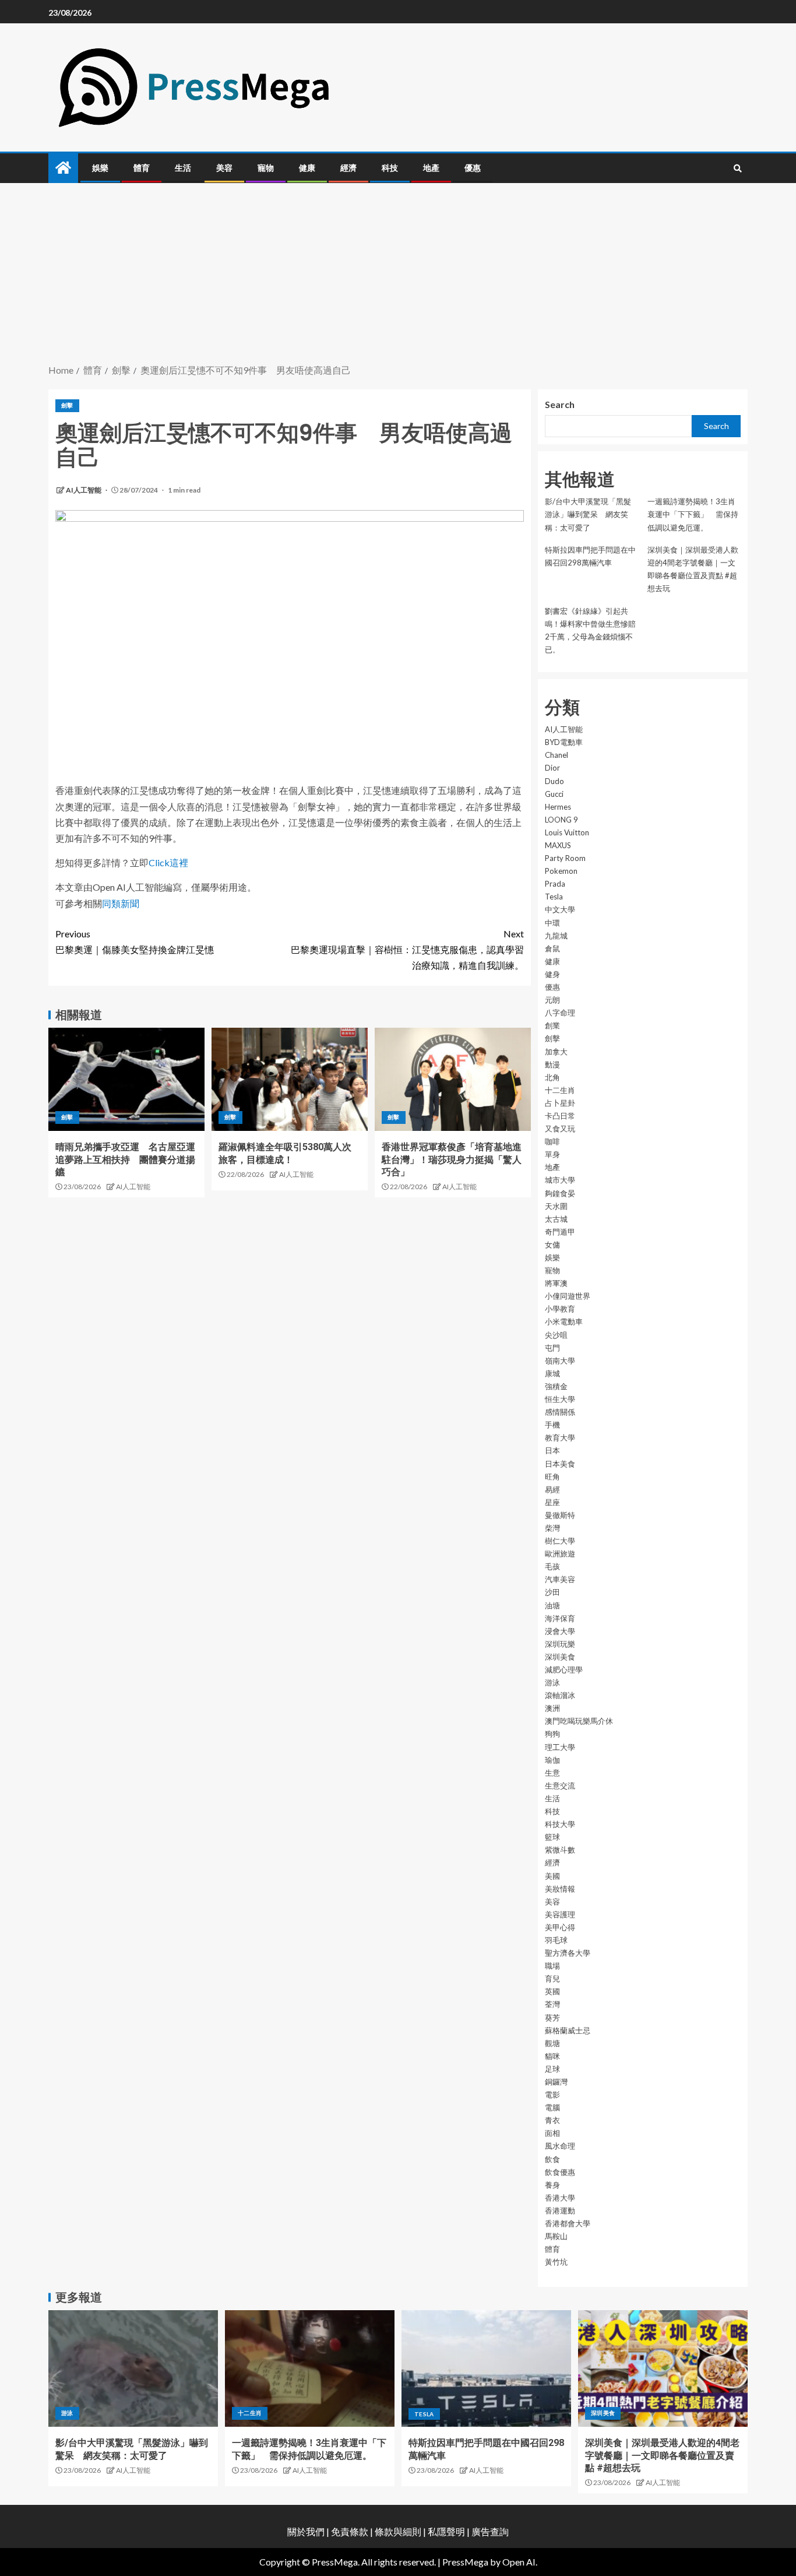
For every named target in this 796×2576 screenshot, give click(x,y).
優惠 (473, 168)
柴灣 (552, 1528)
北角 (552, 1077)
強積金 (556, 1386)
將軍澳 (556, 1283)
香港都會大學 (568, 2223)
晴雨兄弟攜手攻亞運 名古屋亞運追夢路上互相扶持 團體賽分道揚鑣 (125, 1159)
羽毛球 (556, 1940)
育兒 (552, 1978)
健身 (552, 974)
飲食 (552, 2159)
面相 (552, 2133)
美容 (224, 168)
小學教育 (560, 1309)
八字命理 (560, 1013)
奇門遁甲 (560, 1232)
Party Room (565, 858)
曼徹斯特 (560, 1515)
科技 (390, 168)
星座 (552, 1502)
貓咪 (552, 2056)
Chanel (557, 755)
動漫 (552, 1064)
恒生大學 (560, 1399)
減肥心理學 (564, 1670)
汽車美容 (560, 1579)
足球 (552, 2069)
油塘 (552, 1605)
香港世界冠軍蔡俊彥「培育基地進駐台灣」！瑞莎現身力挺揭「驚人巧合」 (452, 1159)
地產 (431, 168)
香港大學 (560, 2198)
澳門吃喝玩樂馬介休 (579, 1721)
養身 (552, 2185)
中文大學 (560, 909)
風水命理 (560, 2146)
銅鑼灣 (556, 2082)
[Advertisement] (398, 275)
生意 (552, 1773)
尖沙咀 (556, 1335)
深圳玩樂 (560, 1644)
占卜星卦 (560, 1103)
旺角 (552, 1477)
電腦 (552, 2107)
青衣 (552, 2120)
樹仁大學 (560, 1541)
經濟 (348, 168)
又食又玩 (560, 1129)
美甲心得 (560, 1927)
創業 (552, 1025)
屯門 (552, 1348)
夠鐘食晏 (560, 1193)
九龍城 (556, 936)
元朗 (552, 1000)
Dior (552, 768)
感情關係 (560, 1412)
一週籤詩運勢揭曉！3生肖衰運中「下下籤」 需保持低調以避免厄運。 (693, 514)
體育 (142, 168)
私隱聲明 (446, 2531)
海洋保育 (560, 1618)
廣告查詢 (490, 2531)
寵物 (266, 168)
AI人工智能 (84, 490)
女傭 (552, 1245)
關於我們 (307, 2531)
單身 (552, 1154)
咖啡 (552, 1141)
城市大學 (560, 1180)
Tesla (554, 897)
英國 (552, 1991)
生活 (183, 168)
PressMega (465, 2562)
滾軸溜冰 (560, 1695)
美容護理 (560, 1914)
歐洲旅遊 (560, 1554)
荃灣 (552, 2004)
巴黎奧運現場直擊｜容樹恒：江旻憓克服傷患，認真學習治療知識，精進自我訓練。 (407, 949)
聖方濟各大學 (568, 1953)
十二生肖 (560, 1090)
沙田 (552, 1592)
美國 (552, 1876)
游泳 (552, 1682)
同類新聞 (121, 903)
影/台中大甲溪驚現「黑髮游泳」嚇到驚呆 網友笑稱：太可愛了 (588, 514)
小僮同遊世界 (568, 1296)
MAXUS (558, 845)
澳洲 (552, 1708)
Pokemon (561, 871)
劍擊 (67, 405)
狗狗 (552, 1734)
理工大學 (560, 1747)
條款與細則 (398, 2531)
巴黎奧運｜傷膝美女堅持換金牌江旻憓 (135, 941)
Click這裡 (168, 862)
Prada (555, 884)
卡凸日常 (560, 1116)
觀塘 (552, 2043)
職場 (552, 1966)
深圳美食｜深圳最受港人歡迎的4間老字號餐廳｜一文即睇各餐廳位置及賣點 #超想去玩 (662, 2455)
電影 (552, 2094)
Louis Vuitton (567, 832)
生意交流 (560, 1786)
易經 (552, 1489)
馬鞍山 (556, 2236)
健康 (307, 168)
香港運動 (560, 2210)
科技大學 (560, 1824)
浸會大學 (560, 1631)
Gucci (554, 794)
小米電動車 (564, 1322)
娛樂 (100, 168)
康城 (552, 1373)
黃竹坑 (556, 2262)
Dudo (554, 781)
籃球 (552, 1837)
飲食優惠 (560, 2172)
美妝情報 (560, 1889)
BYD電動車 (564, 742)
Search (560, 404)
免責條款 (350, 2531)
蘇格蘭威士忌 (568, 2030)
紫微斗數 (560, 1850)
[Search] (737, 168)
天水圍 (556, 1206)
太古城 (556, 1219)
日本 (552, 1450)
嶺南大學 (560, 1361)
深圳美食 (560, 1657)
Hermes (558, 807)
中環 (552, 923)
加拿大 (556, 1052)
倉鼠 (552, 948)
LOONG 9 (561, 820)
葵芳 (552, 2018)
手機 (552, 1425)
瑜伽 (552, 1760)
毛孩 (552, 1566)
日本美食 (560, 1464)
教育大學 (560, 1438)
